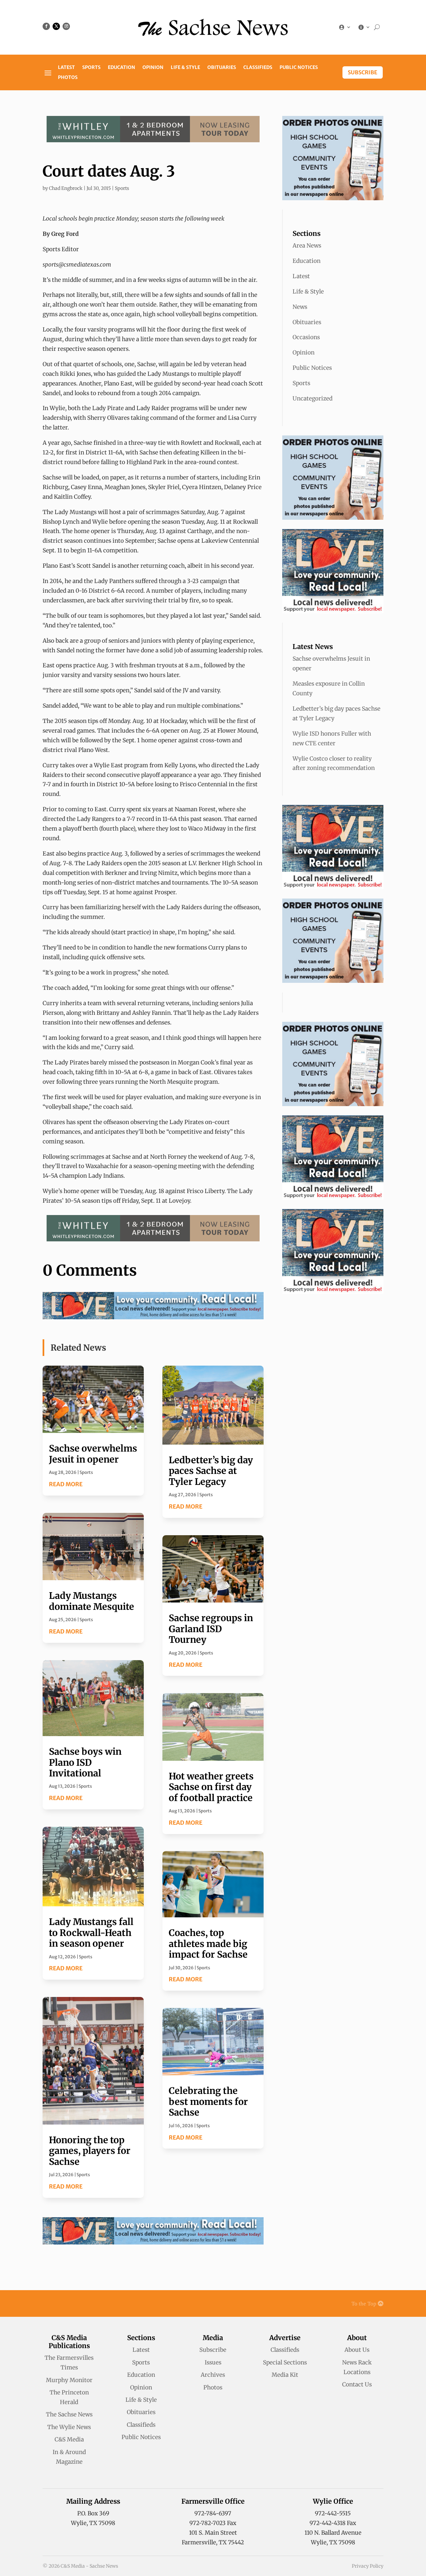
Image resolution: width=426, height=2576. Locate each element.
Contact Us (357, 2384)
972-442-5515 (333, 2513)
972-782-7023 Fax (213, 2523)
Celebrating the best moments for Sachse (208, 2101)
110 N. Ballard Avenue (333, 2533)
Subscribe (363, 72)
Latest (66, 68)
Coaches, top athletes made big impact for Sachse (208, 1943)
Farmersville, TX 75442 (213, 2542)
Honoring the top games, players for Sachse (90, 2151)
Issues (213, 2362)
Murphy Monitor (69, 2380)
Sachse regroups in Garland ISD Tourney (211, 1629)
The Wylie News (69, 2427)
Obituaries (222, 68)
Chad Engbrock (66, 188)
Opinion (153, 68)
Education (121, 68)
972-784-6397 (213, 2513)
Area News (307, 246)
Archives (213, 2375)
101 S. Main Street (213, 2533)
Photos (68, 78)
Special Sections (285, 2362)
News (300, 307)
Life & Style (185, 68)
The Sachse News (69, 2414)
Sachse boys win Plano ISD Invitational (85, 1762)
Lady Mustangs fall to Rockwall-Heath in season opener (91, 1932)
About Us (357, 2350)
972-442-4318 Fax (333, 2523)
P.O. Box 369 (93, 2513)
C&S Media (69, 2439)
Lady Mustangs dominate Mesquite (92, 1601)
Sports (91, 68)
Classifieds (258, 68)
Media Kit (285, 2375)
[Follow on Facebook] (46, 26)
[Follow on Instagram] (66, 26)
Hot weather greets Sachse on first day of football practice (211, 1787)
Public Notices (299, 68)
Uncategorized (313, 398)
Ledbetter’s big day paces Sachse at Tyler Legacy (211, 1471)
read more (66, 1484)
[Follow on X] (56, 26)
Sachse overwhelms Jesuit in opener (93, 1454)
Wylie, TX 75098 (93, 2523)
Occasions (306, 337)
